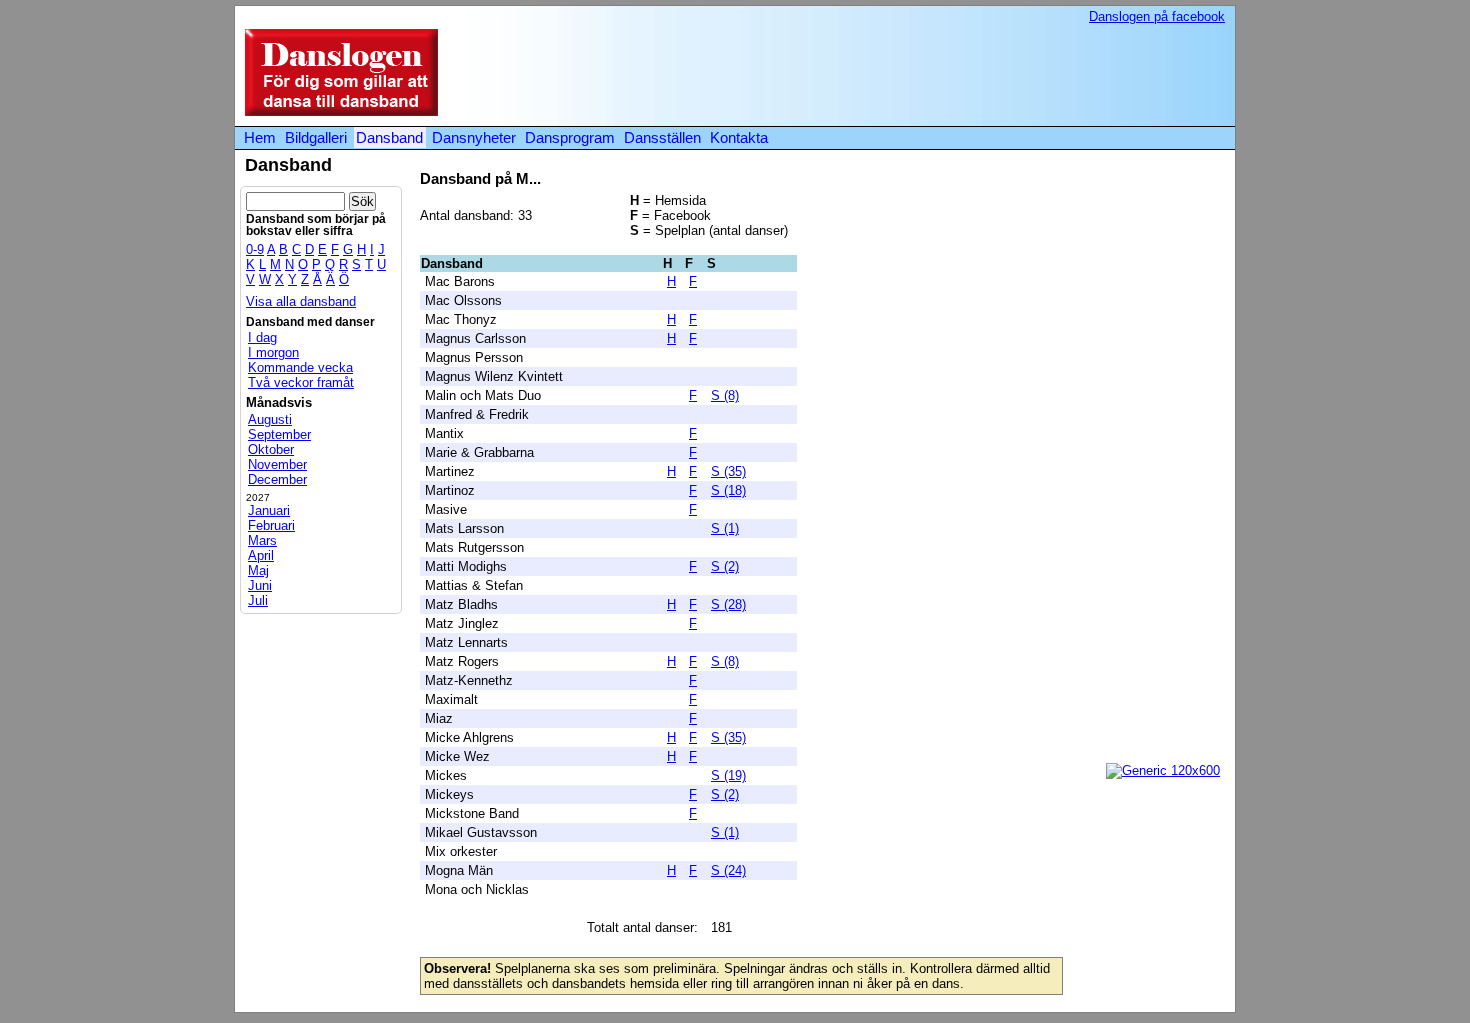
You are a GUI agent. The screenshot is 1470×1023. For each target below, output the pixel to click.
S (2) (725, 566)
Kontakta (739, 137)
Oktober (271, 449)
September (279, 434)
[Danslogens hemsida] (336, 111)
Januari (269, 510)
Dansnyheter (474, 137)
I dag (262, 337)
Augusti (270, 419)
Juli (258, 600)
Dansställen (662, 137)
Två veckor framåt (301, 382)
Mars (262, 540)
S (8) (725, 395)
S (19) (728, 775)
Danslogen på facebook (1157, 16)
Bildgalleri (316, 137)
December (277, 479)
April (261, 555)
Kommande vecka (300, 367)
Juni (260, 585)
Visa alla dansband (301, 301)
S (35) (728, 471)
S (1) (725, 528)
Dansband (389, 137)
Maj (258, 570)
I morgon (273, 352)
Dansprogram (570, 137)
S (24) (728, 870)
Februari (271, 525)
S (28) (728, 604)
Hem (260, 137)
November (277, 464)
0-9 (255, 249)
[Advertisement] (859, 74)
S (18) (728, 490)
